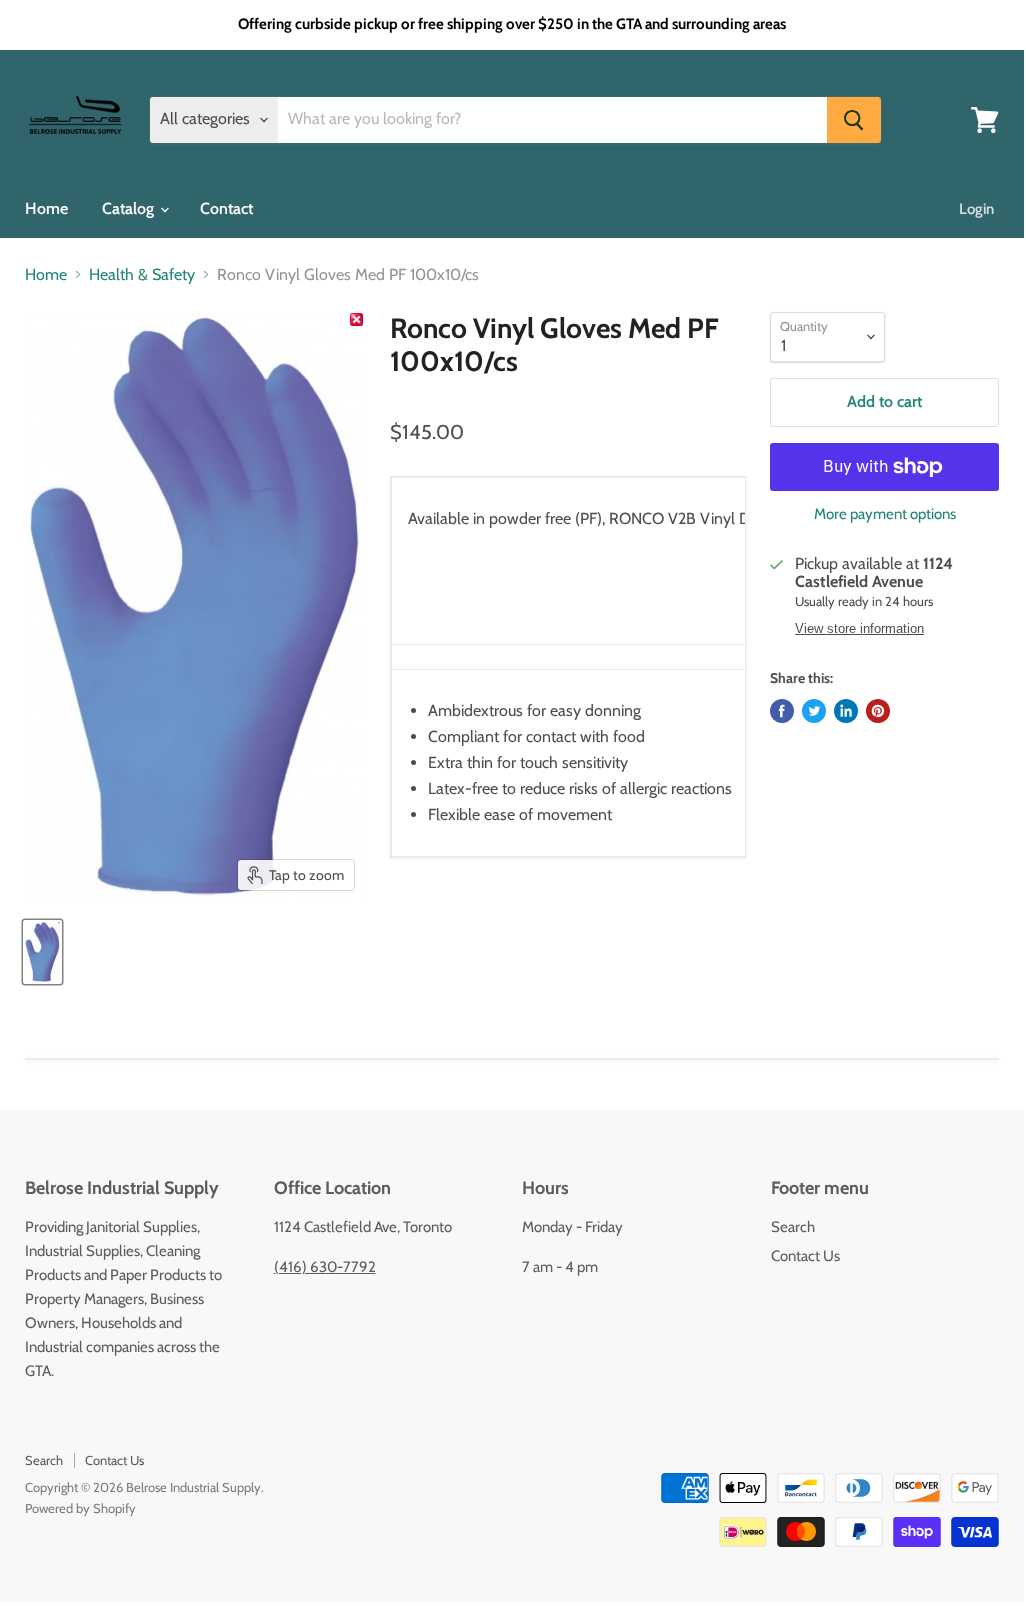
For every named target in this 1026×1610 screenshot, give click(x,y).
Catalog (130, 208)
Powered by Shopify (80, 1508)
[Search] (854, 120)
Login (976, 209)
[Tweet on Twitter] (814, 711)
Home (46, 208)
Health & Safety (142, 275)
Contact (226, 208)
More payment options (885, 514)
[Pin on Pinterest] (878, 711)
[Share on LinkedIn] (846, 711)
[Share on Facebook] (782, 711)
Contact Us (805, 1256)
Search (793, 1227)
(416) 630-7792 (325, 1267)
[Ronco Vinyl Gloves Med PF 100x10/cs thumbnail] (42, 952)
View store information (859, 629)
